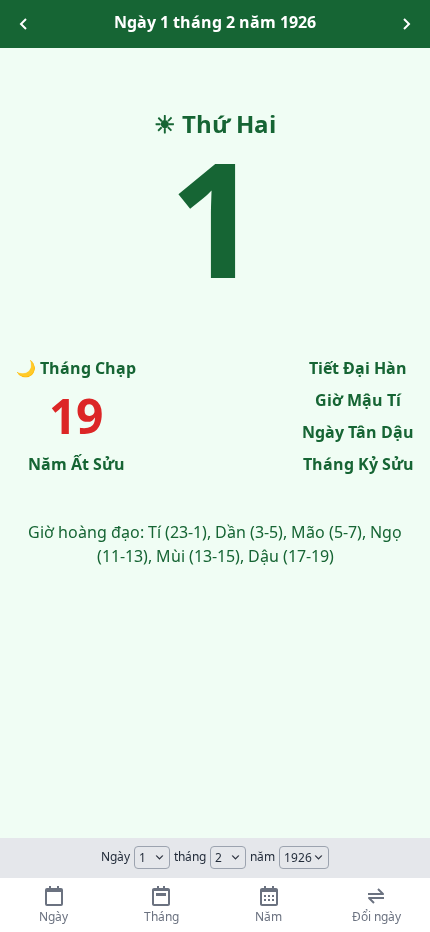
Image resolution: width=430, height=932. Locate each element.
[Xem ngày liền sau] (406, 24)
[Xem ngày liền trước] (24, 24)
